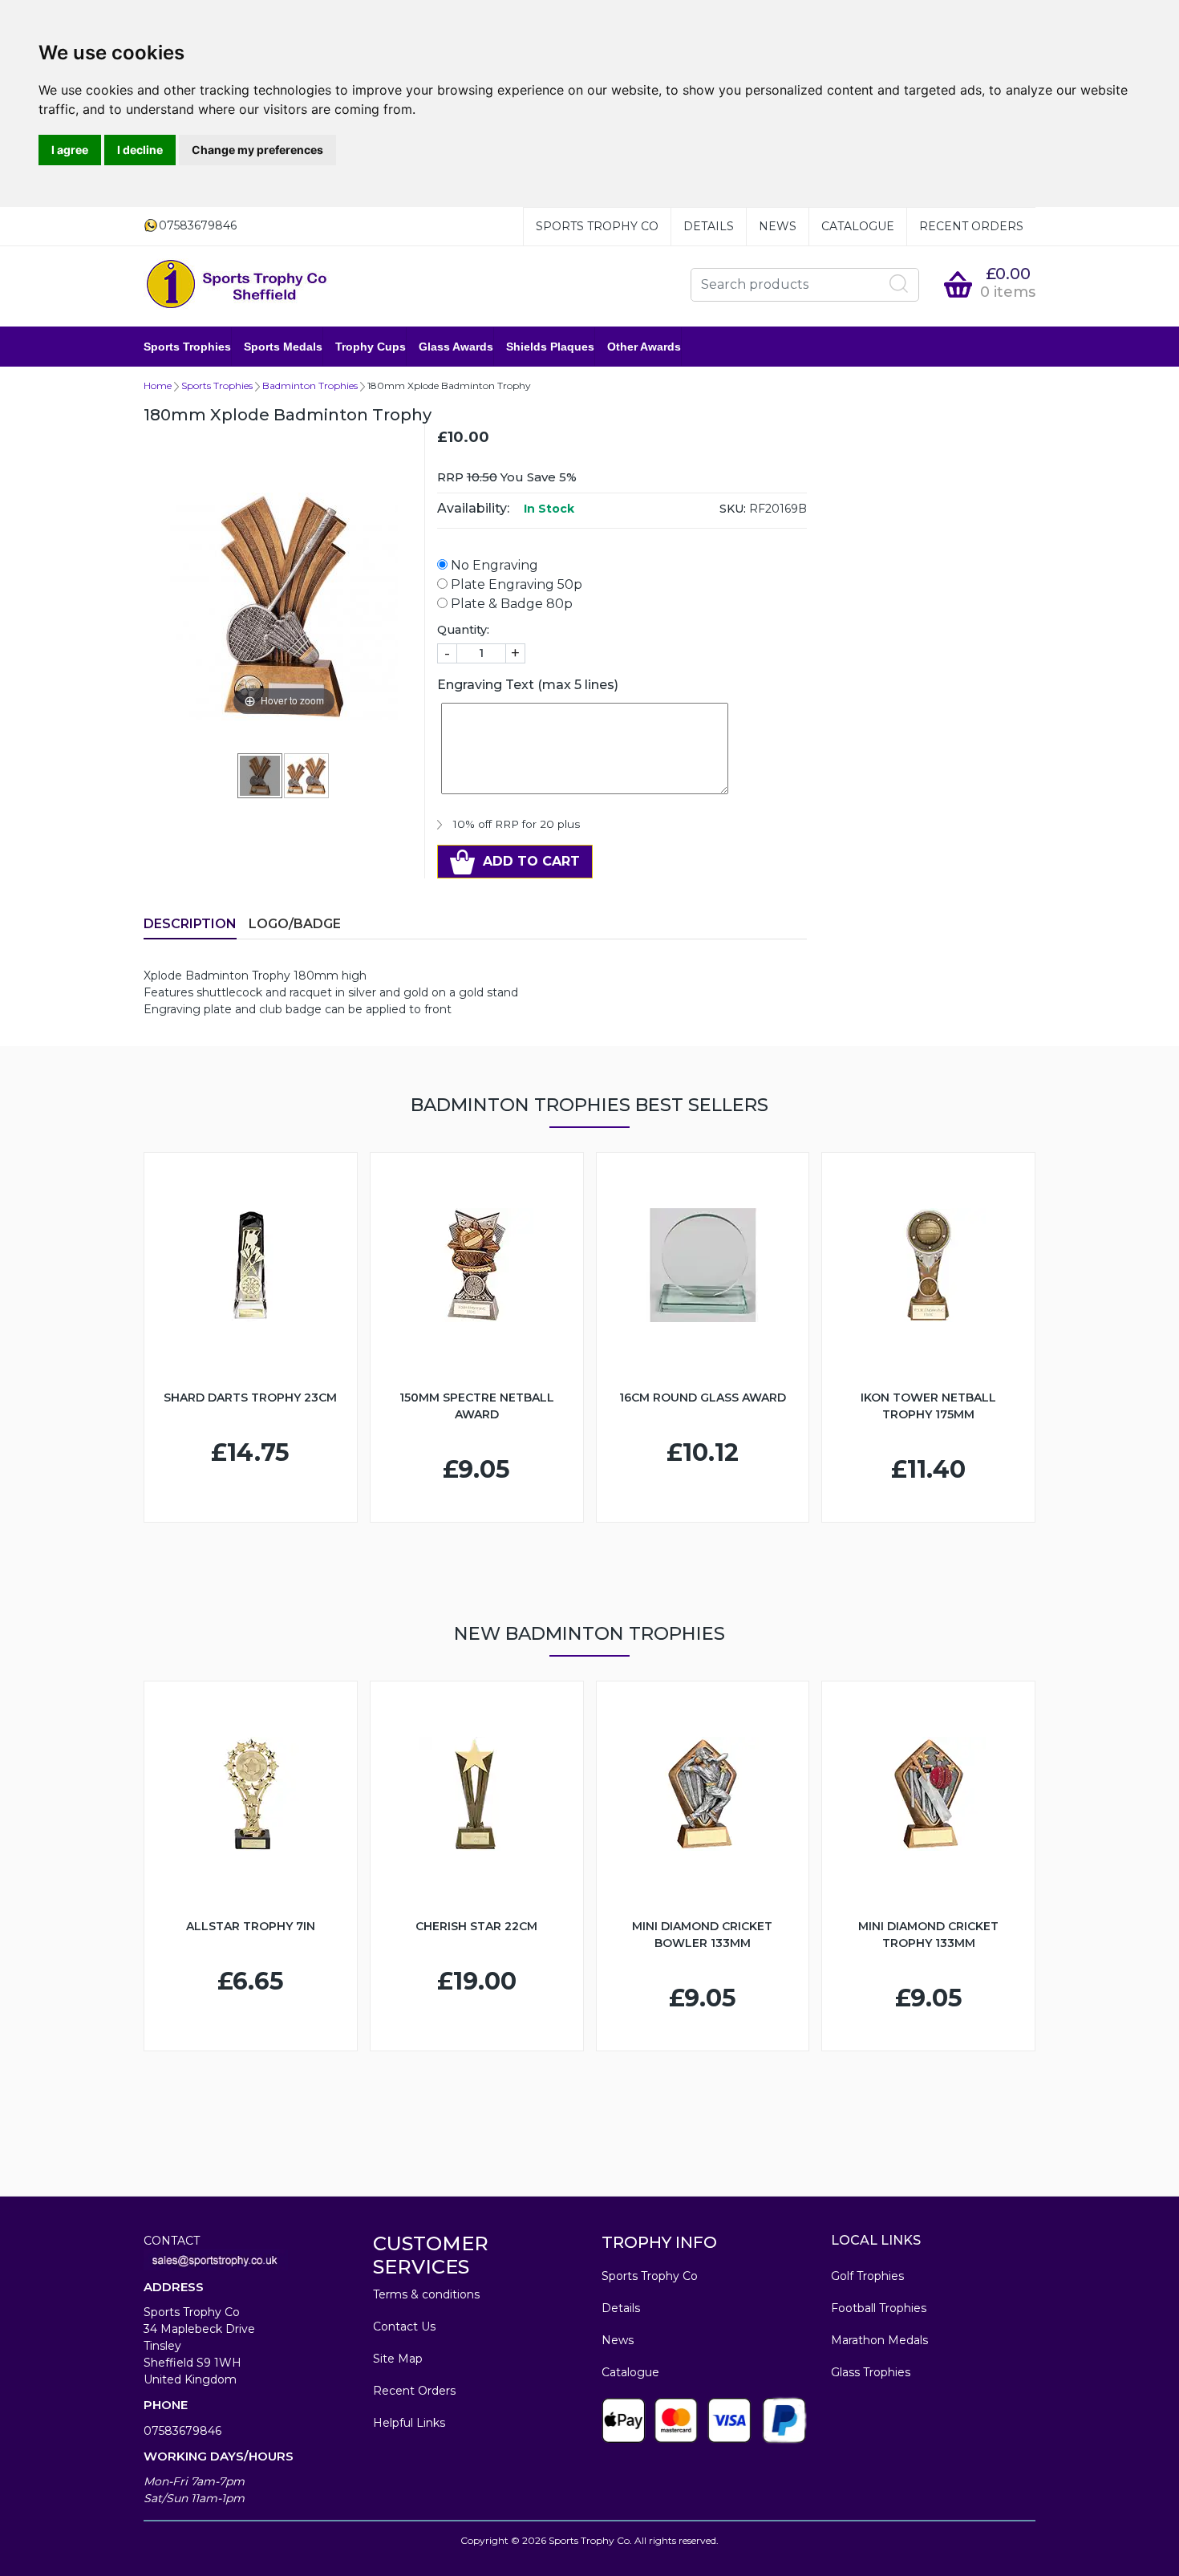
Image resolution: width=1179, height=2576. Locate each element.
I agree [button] (70, 150)
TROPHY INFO (659, 2242)
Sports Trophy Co (597, 226)
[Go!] (899, 284)
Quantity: (463, 630)
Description (190, 924)
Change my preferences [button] (257, 150)
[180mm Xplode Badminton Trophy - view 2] (307, 775)
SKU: (733, 509)
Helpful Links (409, 2423)
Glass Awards (456, 347)
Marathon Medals (879, 2340)
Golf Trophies (867, 2276)
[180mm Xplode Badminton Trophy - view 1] (261, 775)
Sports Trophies (187, 347)
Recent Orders (971, 226)
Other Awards (644, 347)
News (778, 226)
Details (709, 226)
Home (158, 385)
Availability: (473, 508)
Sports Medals (283, 347)
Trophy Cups (371, 347)
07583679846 (182, 2431)
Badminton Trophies (310, 385)
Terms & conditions (426, 2294)
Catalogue (858, 226)
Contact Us (404, 2327)
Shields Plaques (550, 347)
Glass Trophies (871, 2372)
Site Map (398, 2359)
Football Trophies (879, 2308)
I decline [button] (140, 150)
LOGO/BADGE (295, 924)
